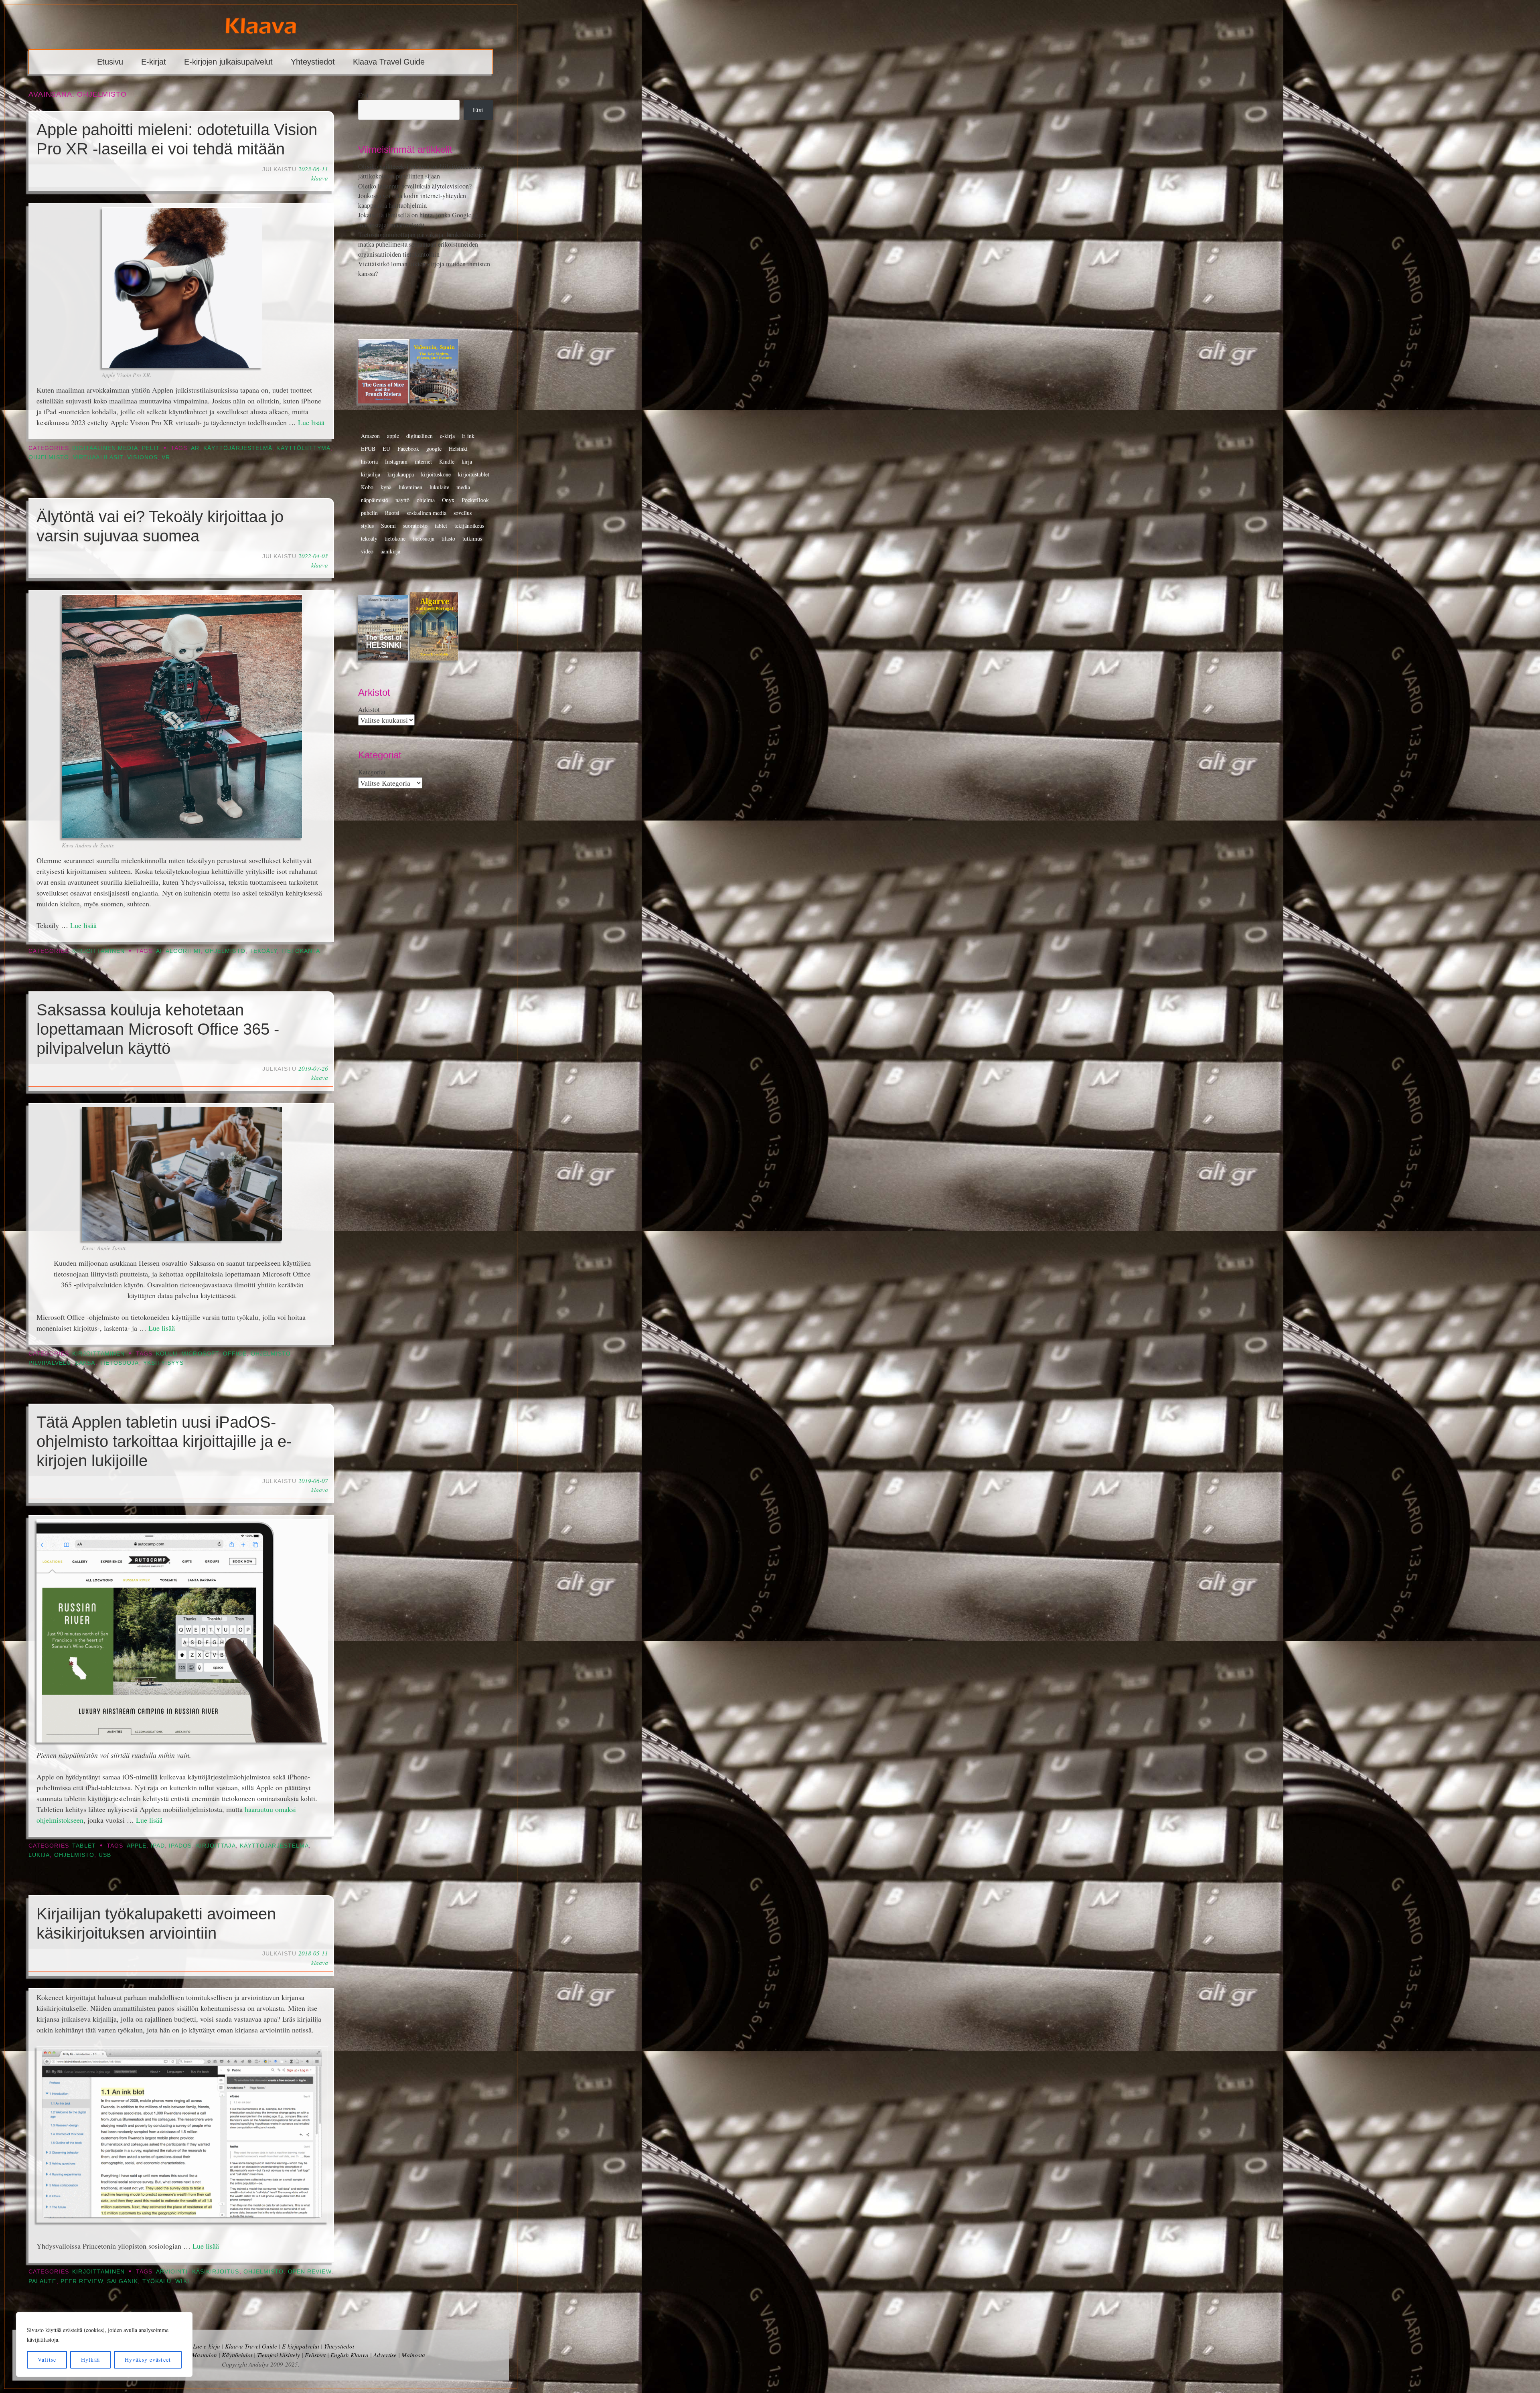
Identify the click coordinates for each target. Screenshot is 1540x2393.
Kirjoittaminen (98, 951)
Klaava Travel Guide (389, 62)
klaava (320, 178)
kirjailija (371, 474)
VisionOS (142, 457)
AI (159, 951)
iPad (158, 1846)
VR (166, 457)
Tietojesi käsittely (279, 2355)
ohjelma (426, 500)
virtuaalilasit (98, 457)
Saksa (85, 1363)
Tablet (84, 1846)
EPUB (368, 449)
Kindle (447, 461)
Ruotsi (392, 513)
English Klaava (350, 2355)
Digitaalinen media (105, 448)
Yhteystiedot (313, 62)
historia (369, 461)
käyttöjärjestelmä (238, 448)
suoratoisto (415, 526)
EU (386, 449)
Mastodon (204, 2355)
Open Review (310, 2272)
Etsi (363, 95)
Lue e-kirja (207, 2346)
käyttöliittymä (303, 448)
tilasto (448, 538)
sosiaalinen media (427, 513)
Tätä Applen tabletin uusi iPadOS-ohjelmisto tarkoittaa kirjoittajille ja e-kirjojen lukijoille (164, 1441)
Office (235, 1354)
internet (423, 461)
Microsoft (200, 1354)
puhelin (369, 513)
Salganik (123, 2281)
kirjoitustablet (474, 474)
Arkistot (369, 709)
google (434, 449)
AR (195, 448)
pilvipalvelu (50, 1363)
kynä (386, 487)
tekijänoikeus (469, 526)
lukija (39, 1855)
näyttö (402, 500)
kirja (467, 461)
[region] (104, 2344)
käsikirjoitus (216, 2272)
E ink (468, 436)
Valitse (47, 2360)
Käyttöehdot (237, 2355)
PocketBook (475, 500)
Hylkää (90, 2360)
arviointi (172, 2272)
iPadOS (180, 1846)
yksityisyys (163, 1363)
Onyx (448, 500)
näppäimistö (375, 500)
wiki (182, 2281)
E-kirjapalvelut (301, 2346)
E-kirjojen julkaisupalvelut (228, 62)
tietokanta (301, 951)
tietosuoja (119, 1363)
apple (137, 1846)
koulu (167, 1354)
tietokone (395, 538)
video (367, 551)
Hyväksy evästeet (148, 2360)
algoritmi (183, 951)
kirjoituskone (436, 474)
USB (105, 1855)
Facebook (408, 449)
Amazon (370, 436)
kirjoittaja (216, 1846)
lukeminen (410, 487)
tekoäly (263, 951)
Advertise (385, 2355)
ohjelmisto (49, 457)
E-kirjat (154, 62)
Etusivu (110, 62)
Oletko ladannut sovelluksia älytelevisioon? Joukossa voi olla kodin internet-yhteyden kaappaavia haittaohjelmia (415, 196)
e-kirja (447, 436)
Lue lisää (311, 422)
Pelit (151, 448)
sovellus (463, 513)
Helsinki (458, 449)
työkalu (157, 2281)
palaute (43, 2281)
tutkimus (472, 538)
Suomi (388, 526)
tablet (441, 526)
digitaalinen (419, 436)
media (463, 487)
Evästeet (315, 2355)
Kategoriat (372, 772)
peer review (82, 2281)
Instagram (396, 461)
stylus (367, 526)
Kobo (367, 487)
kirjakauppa (401, 474)
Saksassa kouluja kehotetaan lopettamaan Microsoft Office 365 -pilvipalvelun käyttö (158, 1029)
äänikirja (390, 551)
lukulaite (439, 487)
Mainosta (413, 2355)
